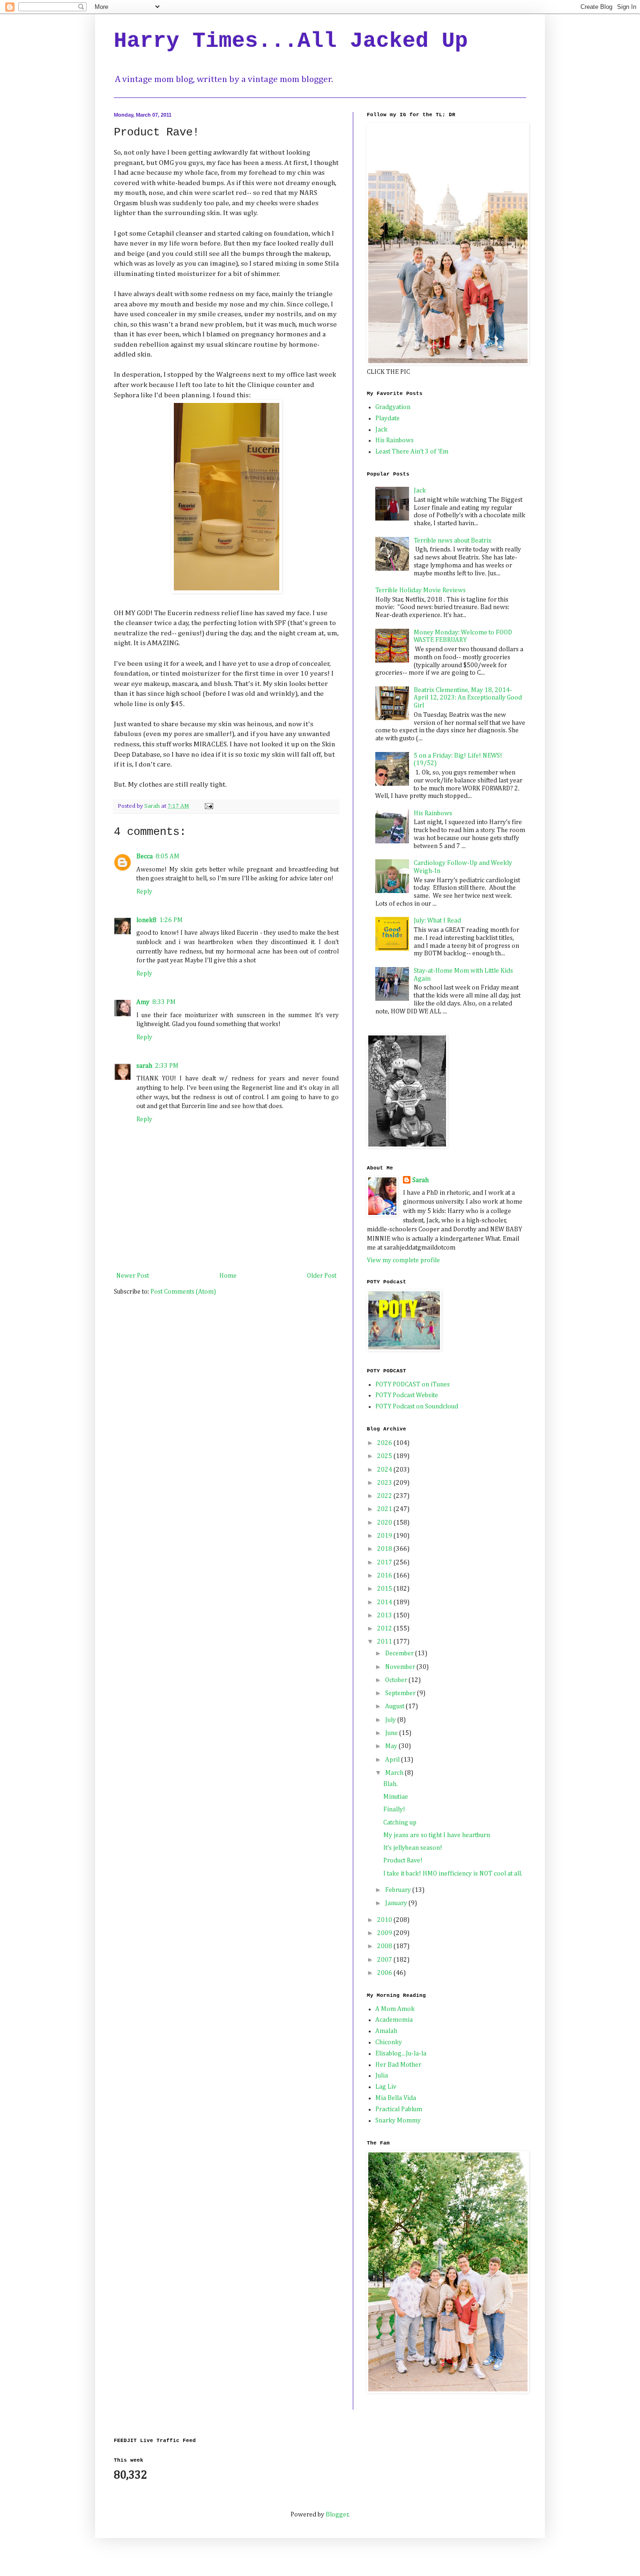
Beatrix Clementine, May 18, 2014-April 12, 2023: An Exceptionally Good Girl (468, 698)
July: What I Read (437, 921)
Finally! (394, 1809)
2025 (385, 1456)
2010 (385, 1920)
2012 (385, 1629)
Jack (381, 430)
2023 (385, 1483)
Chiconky (389, 2042)
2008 (385, 1946)
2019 (385, 1536)
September (401, 1693)
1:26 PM (171, 920)
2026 (385, 1443)
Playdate (387, 418)
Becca (145, 856)
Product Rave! (403, 1861)
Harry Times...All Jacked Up (291, 41)
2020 (385, 1523)
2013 (385, 1616)
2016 (385, 1576)
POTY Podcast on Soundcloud (417, 1407)
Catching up (400, 1823)
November (401, 1667)
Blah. (391, 1784)
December (400, 1653)
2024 (385, 1470)
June (392, 1733)
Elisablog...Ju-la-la (401, 2054)
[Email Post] (208, 806)
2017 (385, 1563)
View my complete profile (403, 1260)
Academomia (394, 2020)
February (399, 1890)
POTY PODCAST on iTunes (413, 1385)
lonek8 (146, 920)
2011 (385, 1642)
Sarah (420, 1180)
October (397, 1680)
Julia (382, 2076)
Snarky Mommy (398, 2121)
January (397, 1903)
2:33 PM (167, 1066)
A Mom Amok (395, 2009)
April (393, 1760)
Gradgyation (393, 407)
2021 (385, 1509)
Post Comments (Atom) (183, 1292)
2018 (385, 1549)
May (392, 1746)
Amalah (386, 2031)
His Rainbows (394, 440)
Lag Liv (386, 2087)
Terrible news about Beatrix (453, 541)
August (395, 1706)
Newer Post (133, 1276)
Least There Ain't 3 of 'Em (412, 452)
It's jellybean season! (413, 1848)
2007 (385, 1960)
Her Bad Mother (398, 2065)
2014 (385, 1602)
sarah (144, 1066)
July (391, 1720)
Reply (144, 892)
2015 (385, 1589)
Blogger (337, 2515)
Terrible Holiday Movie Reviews (420, 590)
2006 (385, 1973)
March (395, 1773)
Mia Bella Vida (396, 2098)
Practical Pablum (399, 2109)
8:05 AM (167, 856)
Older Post (322, 1276)
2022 (385, 1496)
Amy (143, 1002)
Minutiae (396, 1797)
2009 (385, 1933)
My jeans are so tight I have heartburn (437, 1835)
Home (228, 1276)
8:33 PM (164, 1002)
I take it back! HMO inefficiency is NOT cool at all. (453, 1874)
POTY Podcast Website (407, 1395)
